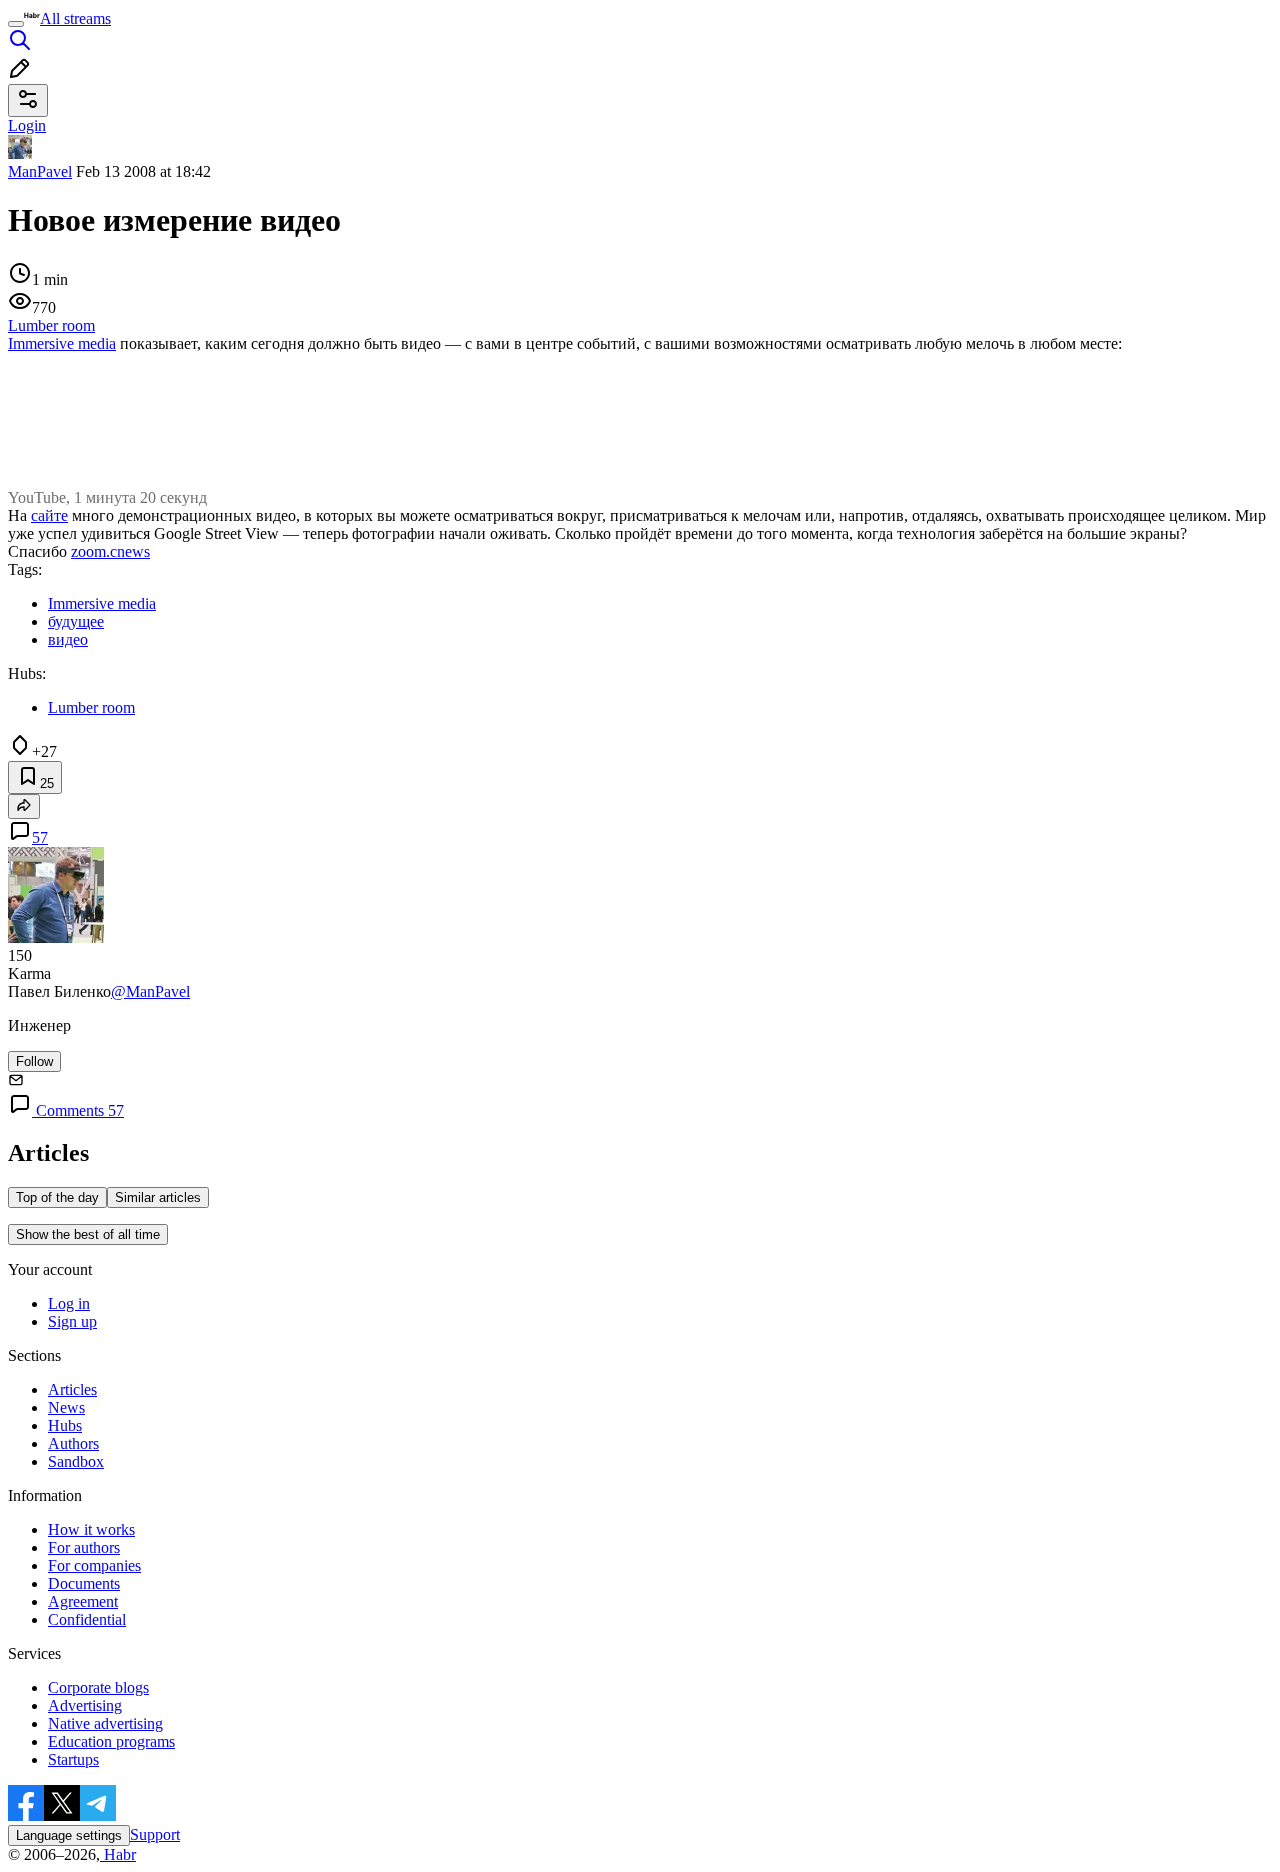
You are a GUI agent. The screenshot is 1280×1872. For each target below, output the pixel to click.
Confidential (87, 1619)
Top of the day (57, 1197)
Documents (84, 1583)
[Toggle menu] (16, 24)
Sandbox (76, 1461)
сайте (49, 515)
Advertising (85, 1705)
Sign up (72, 1321)
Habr (118, 1854)
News (66, 1407)
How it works (91, 1529)
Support (155, 1834)
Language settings (69, 1835)
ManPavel (40, 171)
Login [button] (27, 125)
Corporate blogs (98, 1687)
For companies (94, 1565)
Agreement (83, 1601)
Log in (69, 1303)
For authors (84, 1547)
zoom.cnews (110, 551)
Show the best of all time (88, 1234)
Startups (73, 1759)
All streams (75, 18)
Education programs (111, 1741)
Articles (72, 1389)
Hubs (65, 1425)
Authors (73, 1443)
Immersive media (62, 343)
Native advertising (105, 1723)
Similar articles (158, 1197)
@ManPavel (150, 991)
